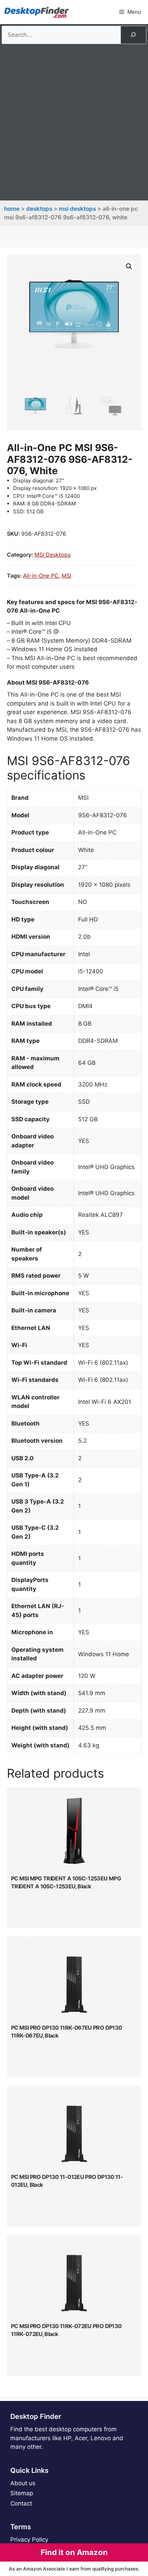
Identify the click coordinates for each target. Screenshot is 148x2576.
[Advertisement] (74, 121)
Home (12, 209)
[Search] (133, 35)
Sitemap (22, 2493)
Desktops (39, 209)
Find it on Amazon (74, 2552)
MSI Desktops (77, 209)
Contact (21, 2503)
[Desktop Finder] (36, 12)
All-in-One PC (41, 576)
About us (23, 2483)
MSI (66, 576)
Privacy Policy (29, 2540)
